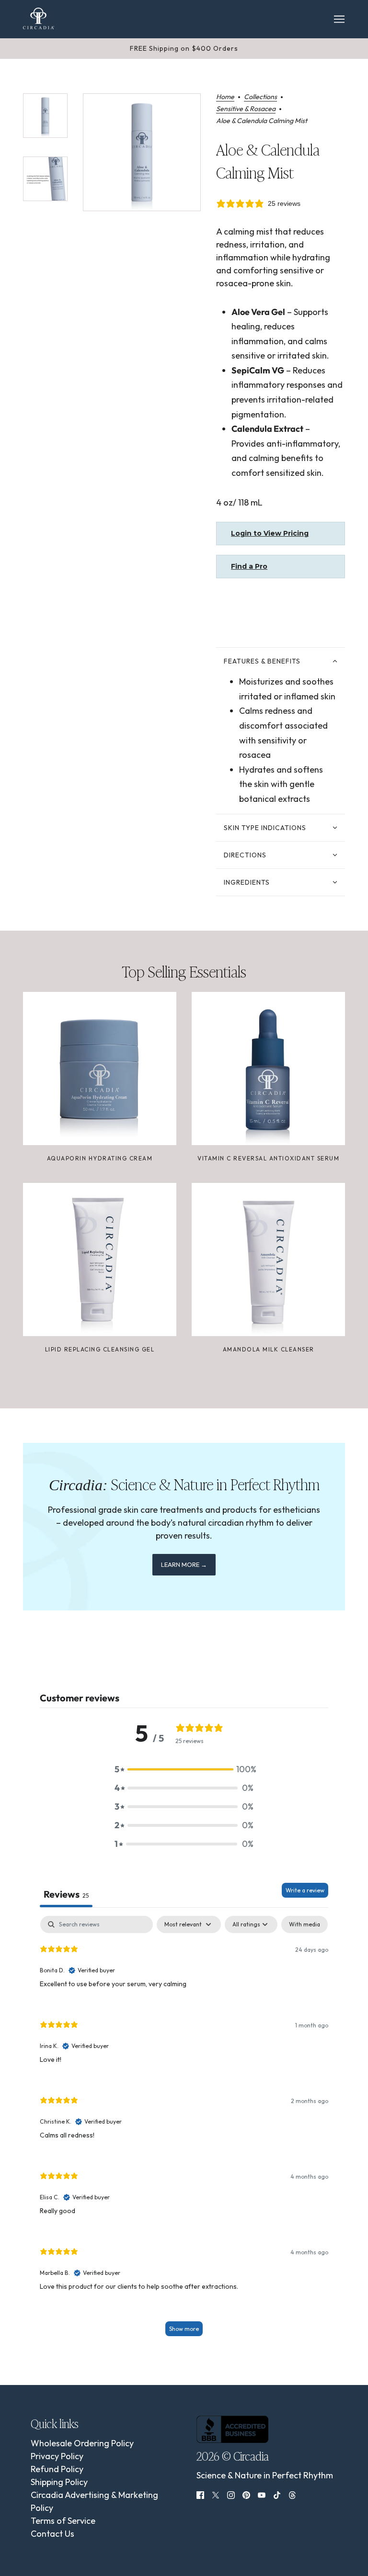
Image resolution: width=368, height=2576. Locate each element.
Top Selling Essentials (184, 971)
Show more (184, 2329)
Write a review (305, 1890)
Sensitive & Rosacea (246, 109)
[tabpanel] (184, 2131)
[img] (200, 2494)
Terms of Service (63, 2521)
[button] (184, 1769)
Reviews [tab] (66, 1894)
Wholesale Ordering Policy (82, 2443)
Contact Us (52, 2534)
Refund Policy (57, 2469)
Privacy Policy (57, 2456)
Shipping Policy (59, 2482)
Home (225, 97)
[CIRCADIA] (39, 18)
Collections (260, 97)
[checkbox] (305, 1924)
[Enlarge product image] (142, 152)
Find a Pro (249, 566)
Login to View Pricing (270, 533)
